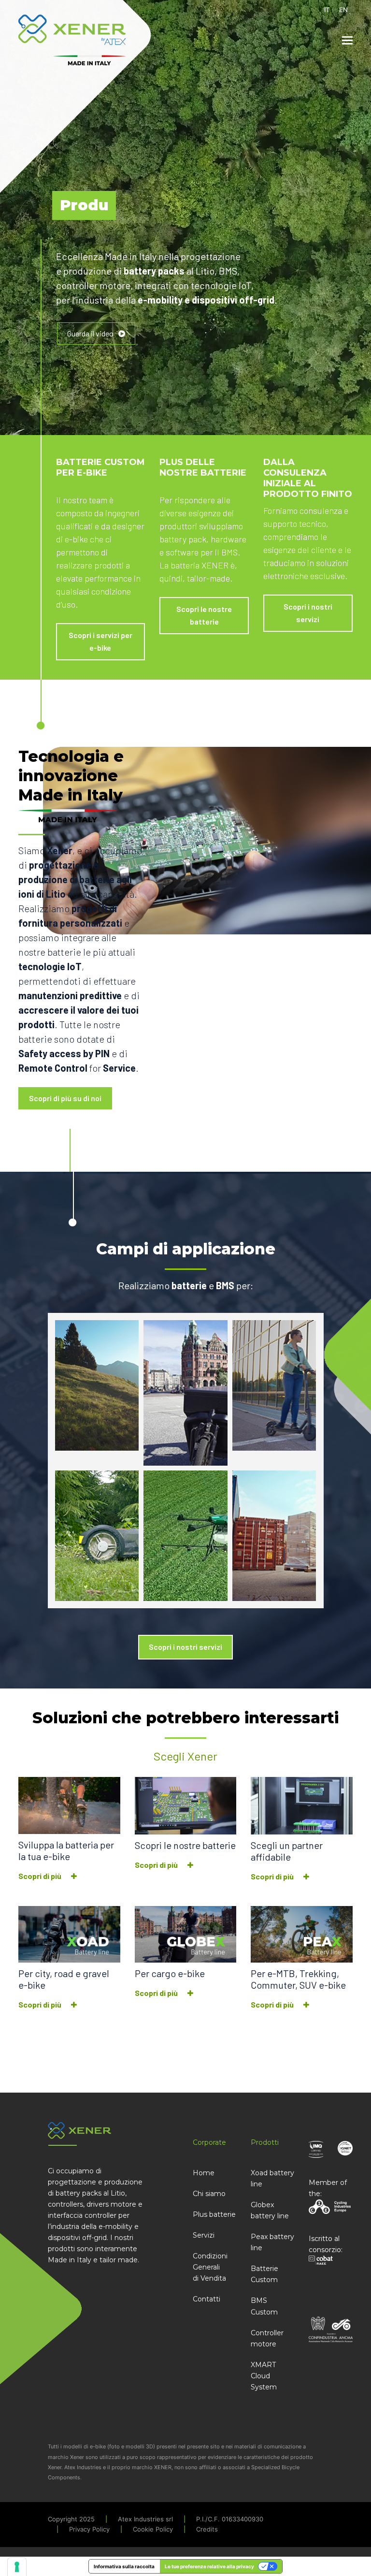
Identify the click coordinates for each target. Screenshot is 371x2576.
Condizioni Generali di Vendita (210, 2267)
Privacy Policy (89, 2529)
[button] (347, 40)
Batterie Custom (264, 2274)
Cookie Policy (153, 2529)
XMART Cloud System (264, 2376)
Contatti (207, 2299)
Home (204, 2173)
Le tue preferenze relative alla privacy (209, 2566)
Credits (207, 2529)
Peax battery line (272, 2242)
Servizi (204, 2235)
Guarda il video (90, 333)
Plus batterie (214, 2214)
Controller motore (267, 2338)
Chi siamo (209, 2194)
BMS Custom (264, 2306)
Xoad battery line (272, 2178)
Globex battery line (270, 2210)
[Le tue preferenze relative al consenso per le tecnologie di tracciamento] (17, 2567)
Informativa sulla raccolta (124, 2566)
